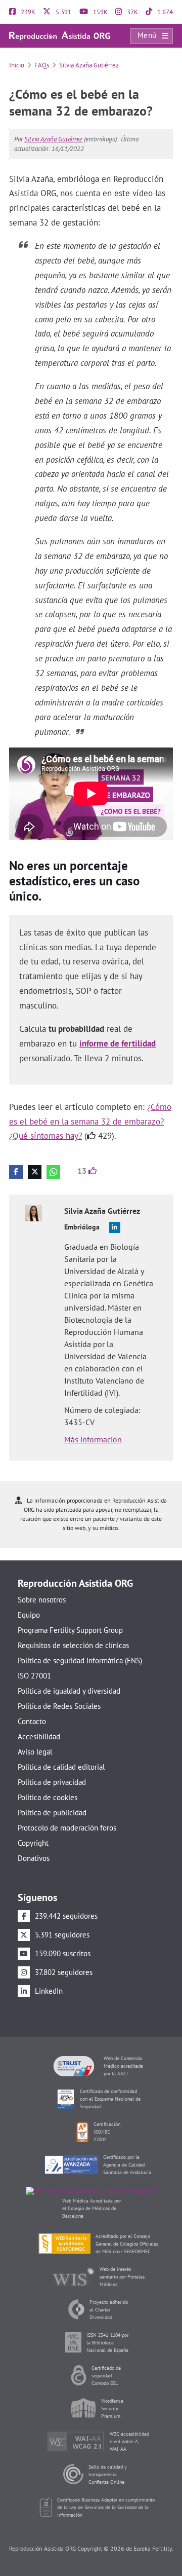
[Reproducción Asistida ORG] (60, 35)
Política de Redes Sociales (59, 1706)
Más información (93, 1439)
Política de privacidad (52, 1782)
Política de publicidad (52, 1813)
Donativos (34, 1858)
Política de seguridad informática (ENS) (80, 1660)
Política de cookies (48, 1797)
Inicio (17, 65)
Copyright (33, 1843)
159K (100, 12)
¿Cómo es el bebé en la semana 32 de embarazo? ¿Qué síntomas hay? (90, 1122)
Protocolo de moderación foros (67, 1828)
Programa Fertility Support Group (70, 1630)
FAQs (42, 65)
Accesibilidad (39, 1737)
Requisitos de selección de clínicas (73, 1645)
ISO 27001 (34, 1676)
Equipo (29, 1615)
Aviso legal (35, 1752)
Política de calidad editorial (61, 1767)
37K (132, 12)
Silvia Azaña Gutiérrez (89, 65)
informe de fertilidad (118, 1043)
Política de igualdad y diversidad (69, 1691)
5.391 (63, 12)
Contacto (32, 1721)
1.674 (164, 12)
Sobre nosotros (42, 1600)
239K (27, 12)
